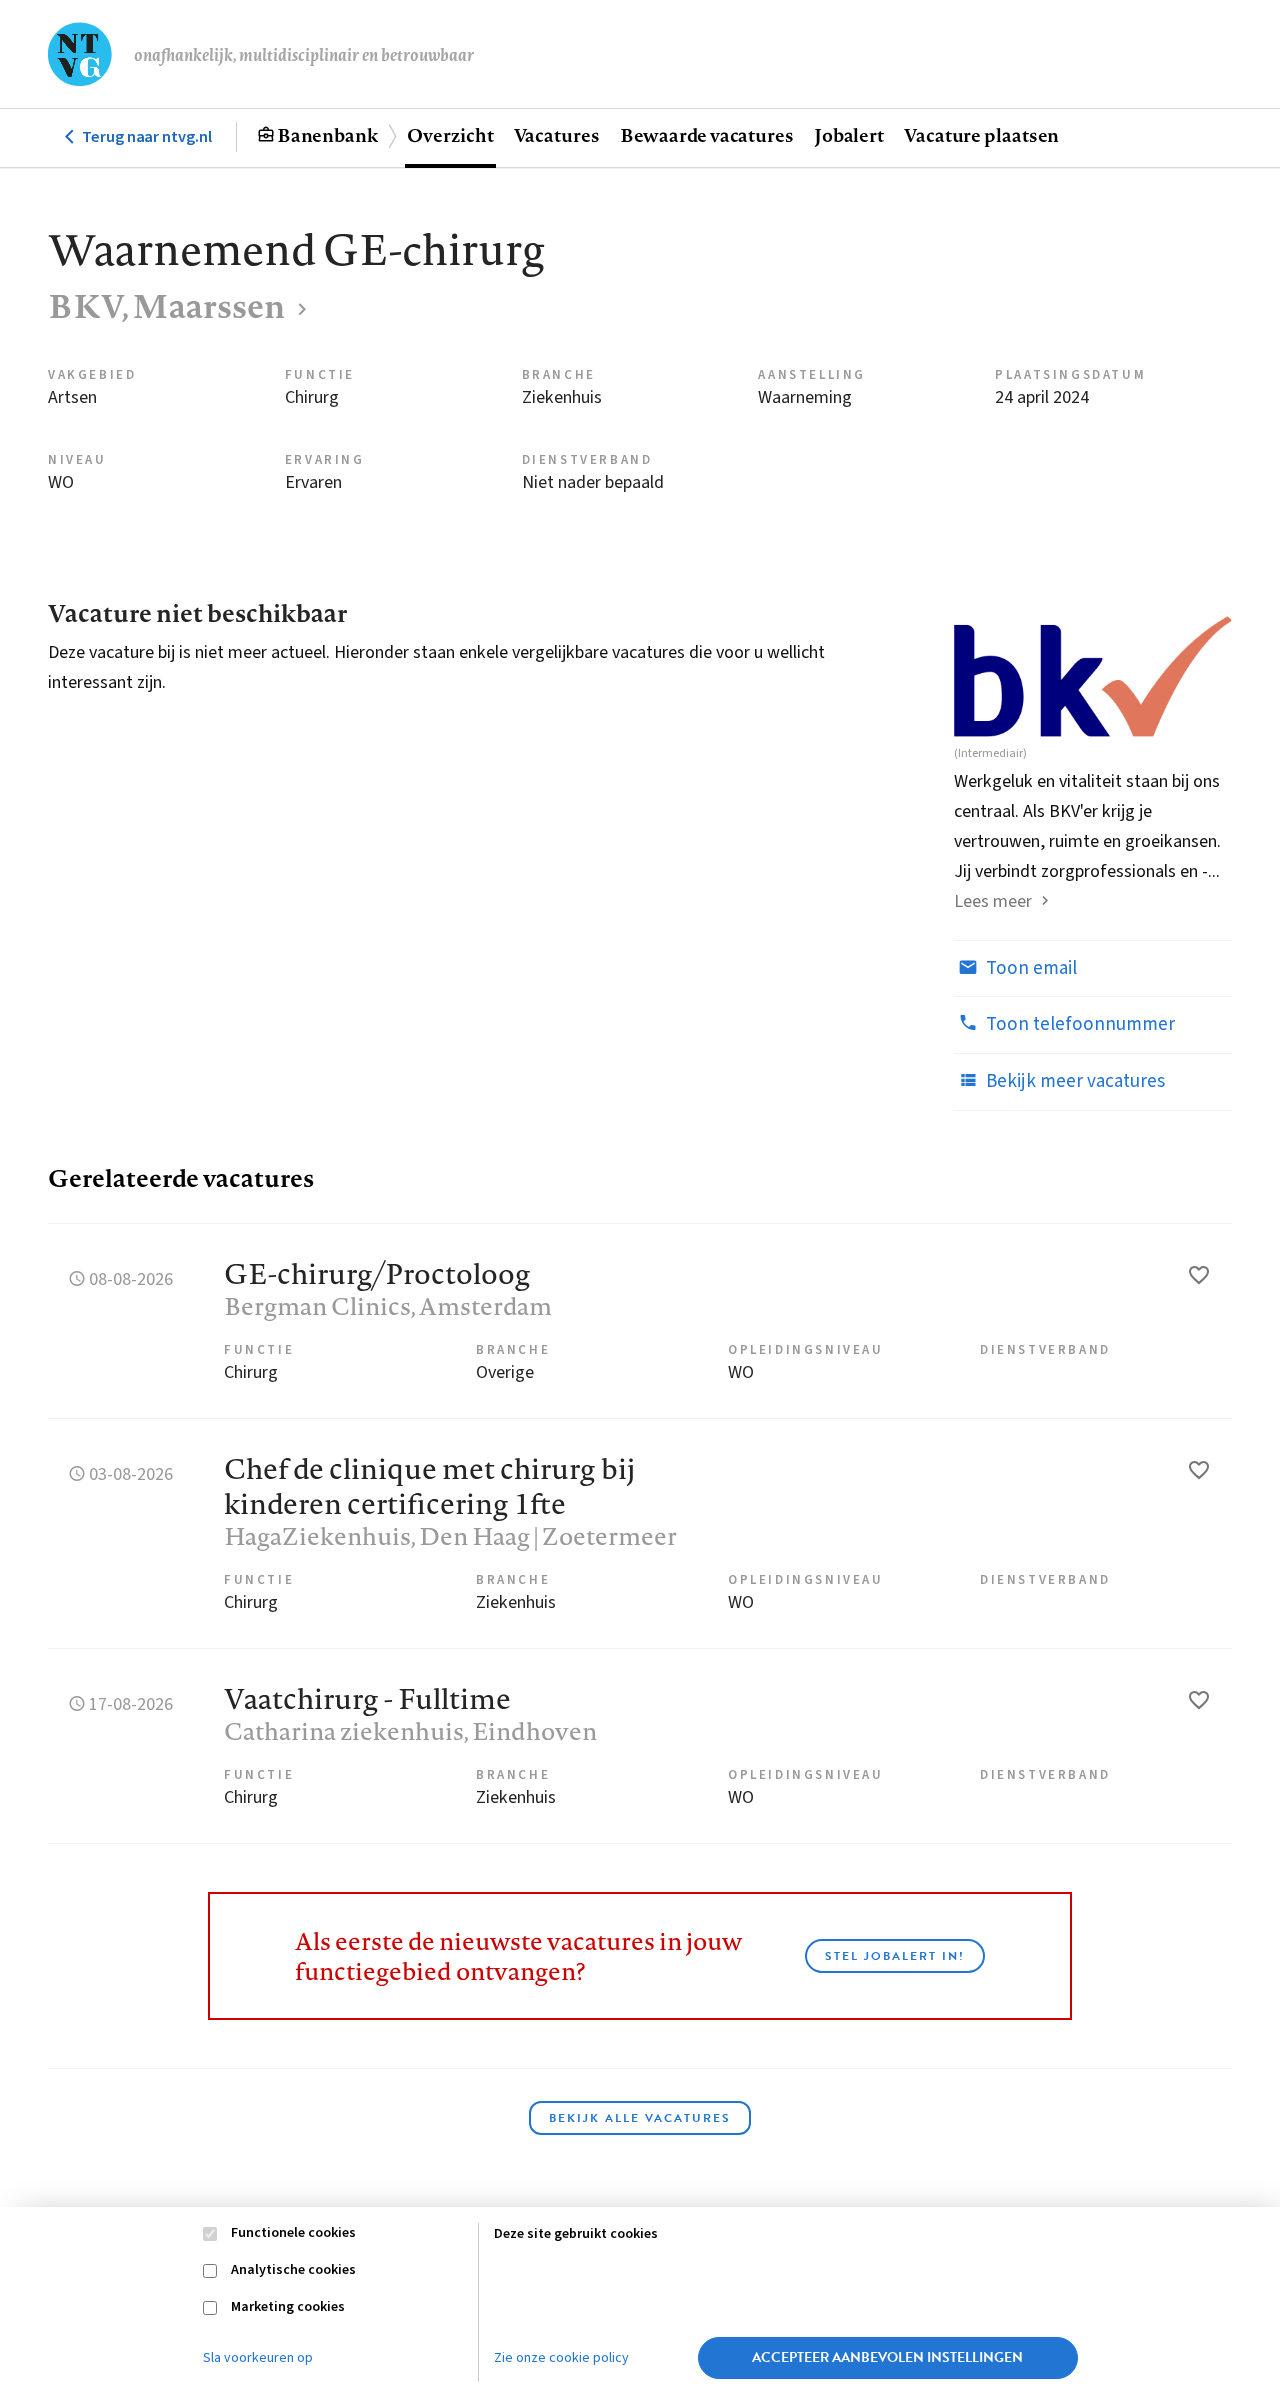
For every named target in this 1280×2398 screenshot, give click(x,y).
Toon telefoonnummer (1078, 1024)
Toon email (1029, 968)
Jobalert (849, 135)
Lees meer (993, 901)
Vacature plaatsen (981, 135)
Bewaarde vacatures (707, 135)
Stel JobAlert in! (895, 1956)
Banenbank (327, 135)
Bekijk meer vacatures (1073, 1081)
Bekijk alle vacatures (640, 2118)
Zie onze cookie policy (561, 2358)
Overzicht (450, 135)
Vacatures (557, 135)
